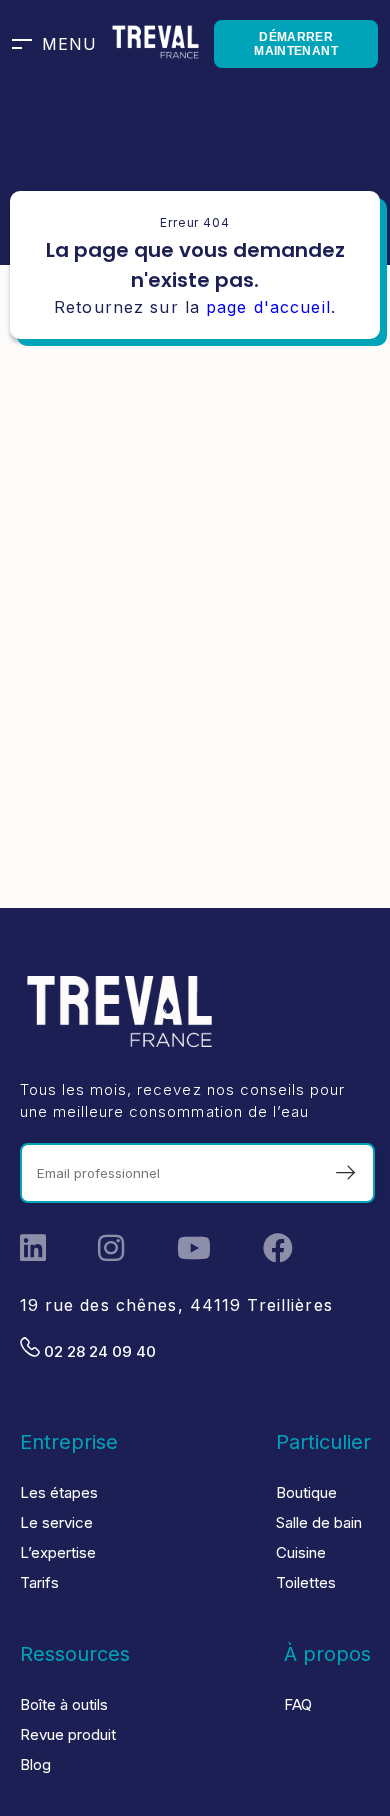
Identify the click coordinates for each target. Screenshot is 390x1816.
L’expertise (58, 1552)
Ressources (75, 1654)
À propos (327, 1654)
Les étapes (59, 1492)
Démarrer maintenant (296, 44)
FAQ (298, 1704)
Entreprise (69, 1442)
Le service (56, 1522)
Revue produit (68, 1734)
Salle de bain (319, 1522)
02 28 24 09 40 (98, 1351)
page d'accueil (268, 307)
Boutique (306, 1492)
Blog (35, 1764)
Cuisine (301, 1552)
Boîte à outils (64, 1704)
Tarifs (39, 1582)
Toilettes (306, 1582)
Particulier (323, 1442)
